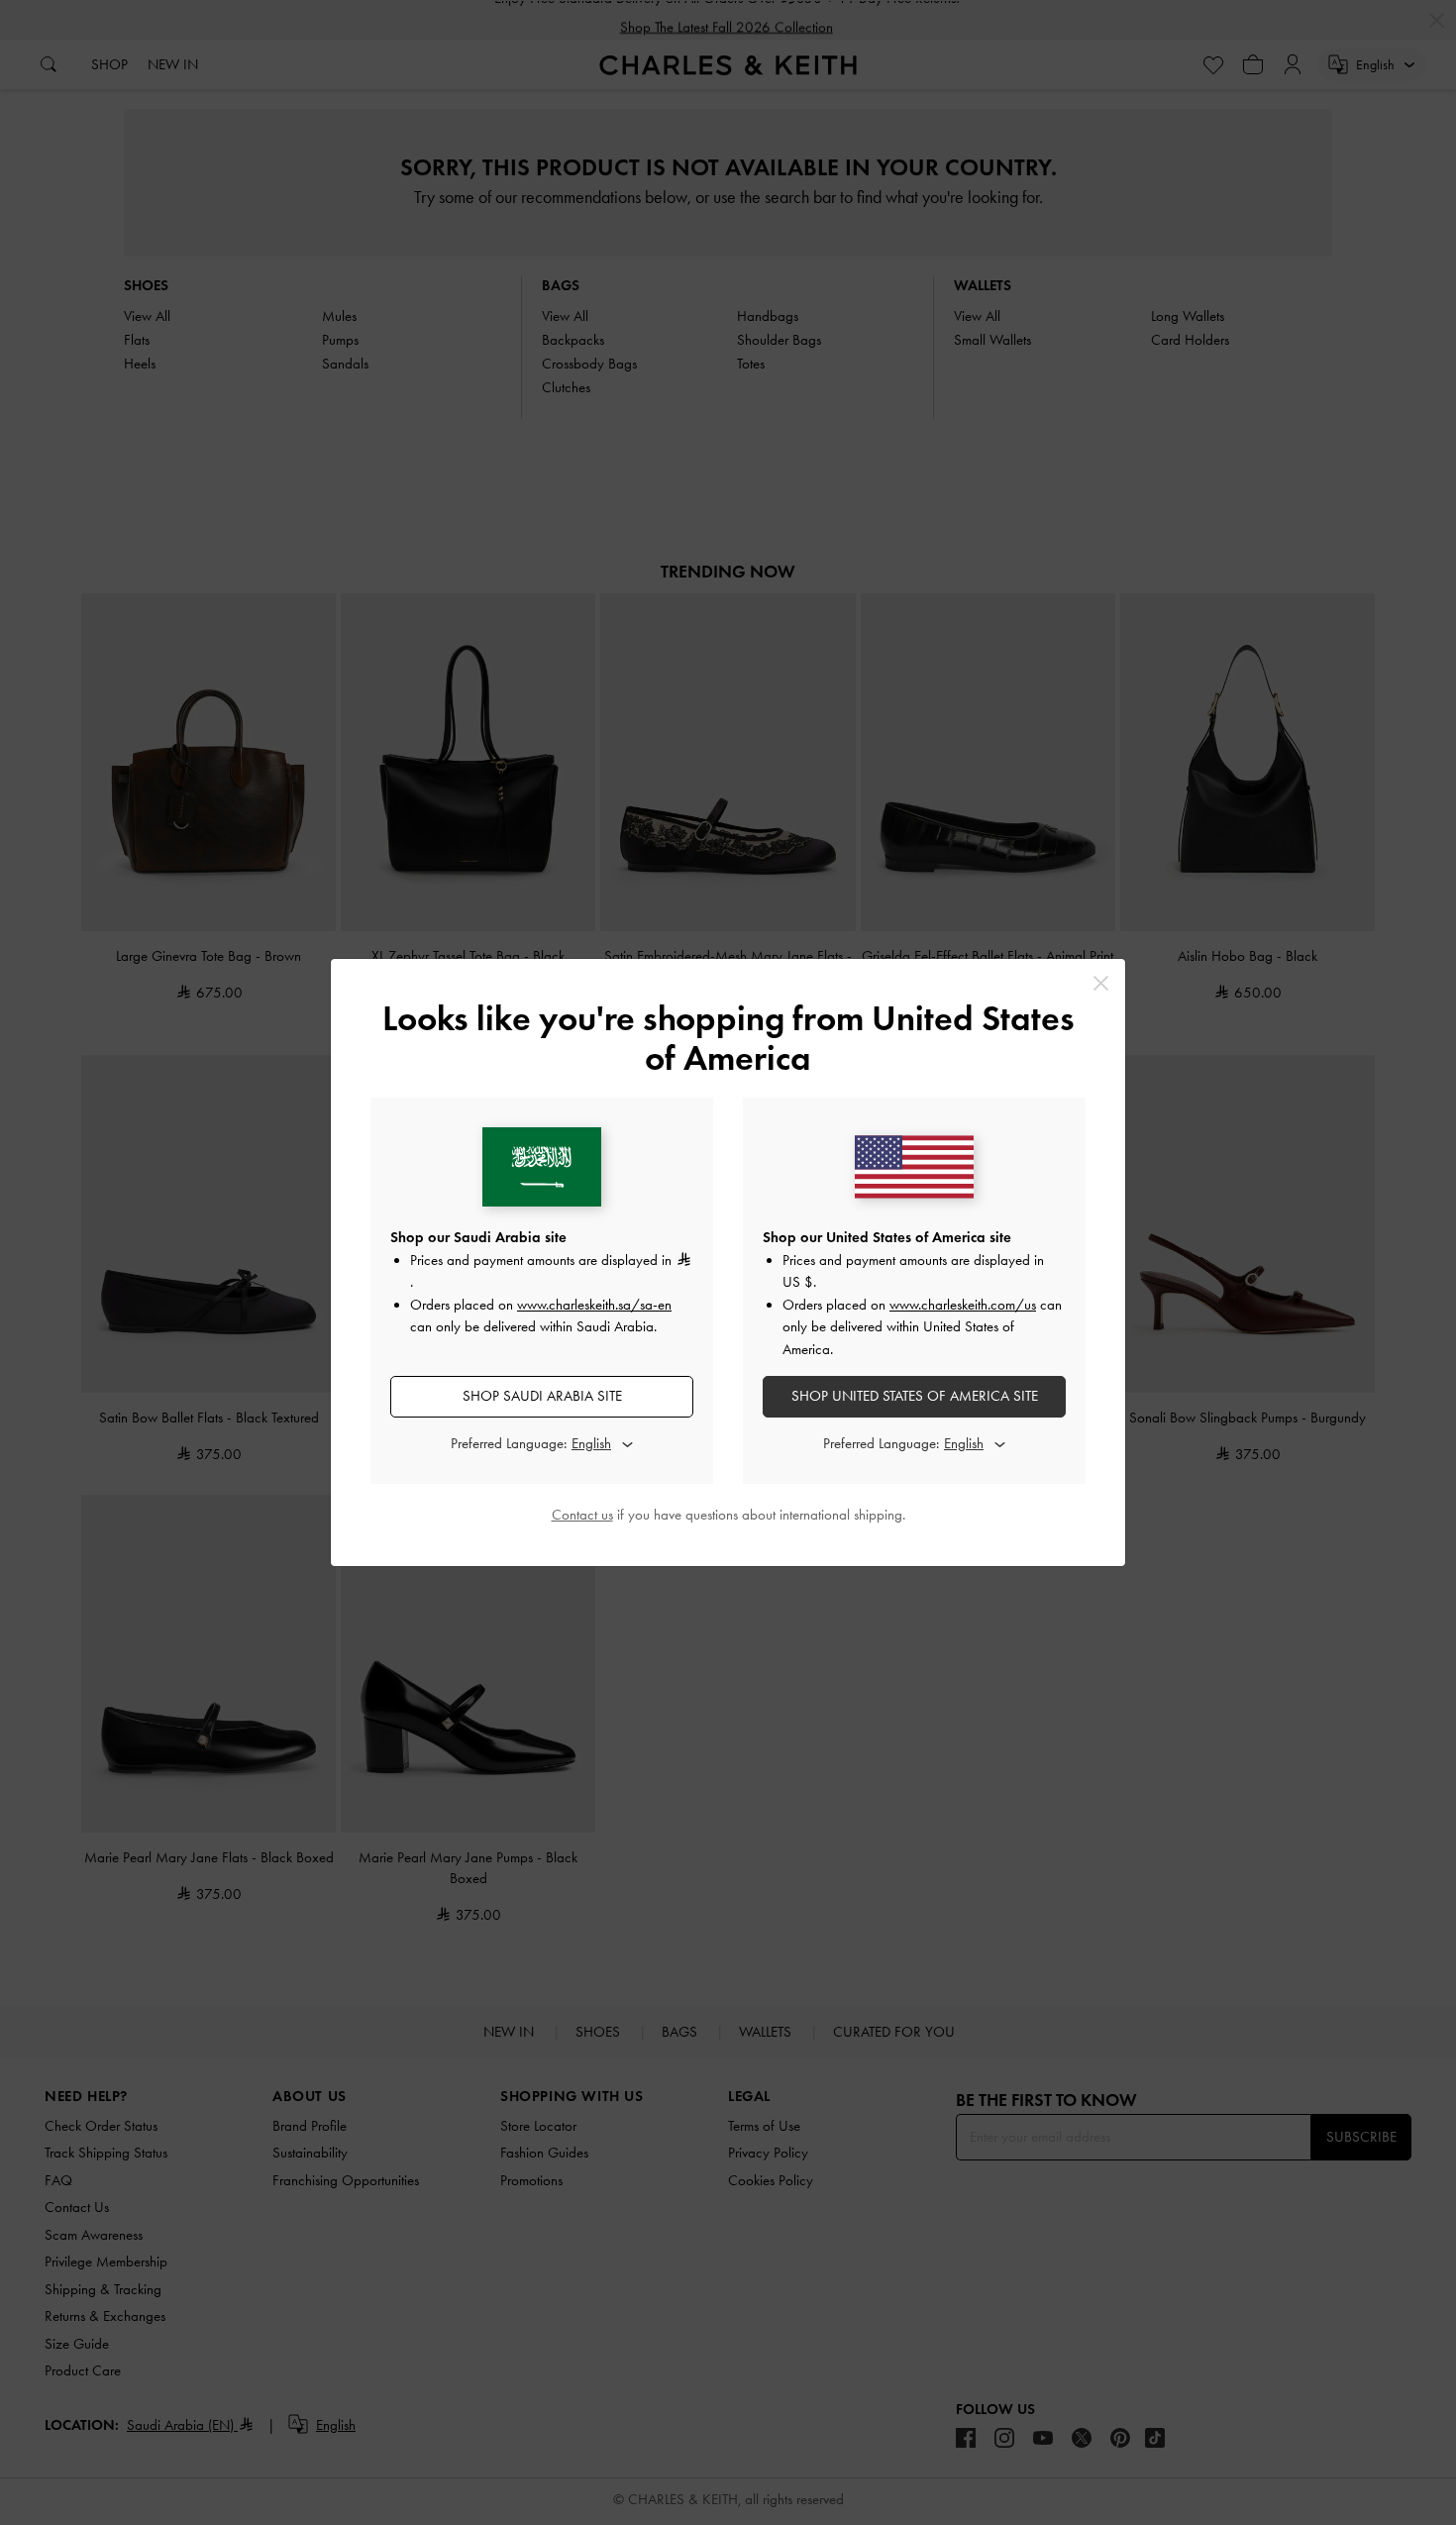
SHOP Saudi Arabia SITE (542, 1396)
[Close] (1101, 983)
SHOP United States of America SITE (915, 1396)
